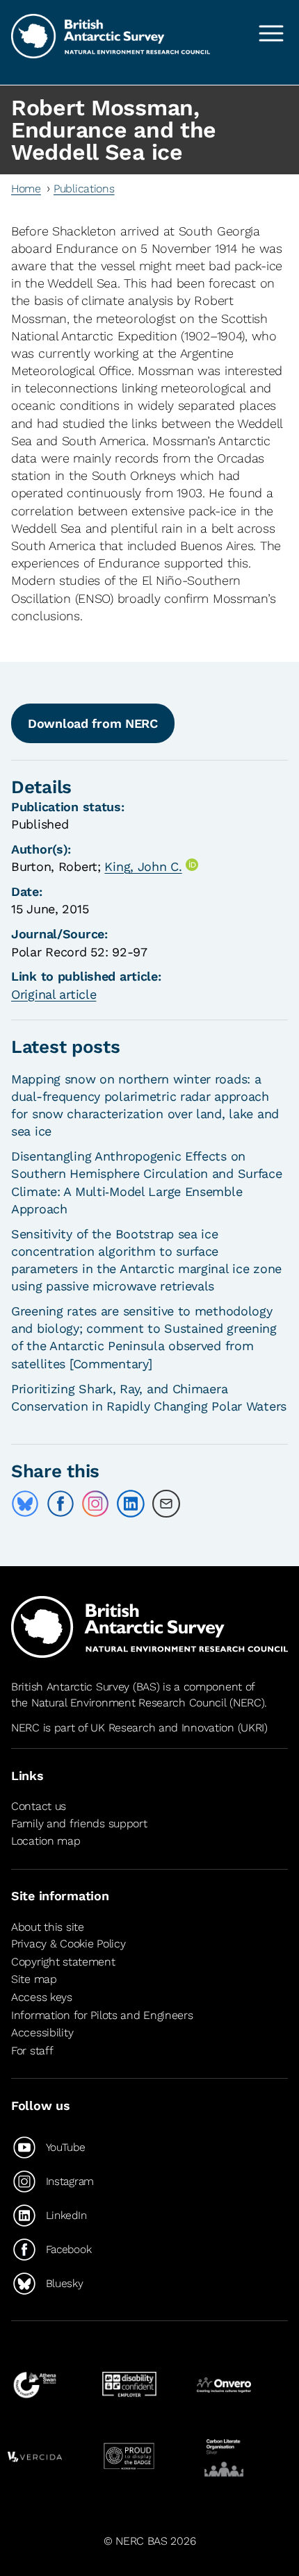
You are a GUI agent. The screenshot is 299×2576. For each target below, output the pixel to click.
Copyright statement (63, 1962)
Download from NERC (93, 723)
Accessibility (42, 2033)
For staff (32, 2051)
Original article (54, 994)
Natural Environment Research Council (129, 1703)
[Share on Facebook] (60, 1504)
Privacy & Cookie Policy (68, 1944)
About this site (48, 1927)
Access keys (42, 1997)
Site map (34, 1979)
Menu (271, 33)
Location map (46, 1841)
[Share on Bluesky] (25, 1504)
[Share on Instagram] (95, 1504)
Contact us (39, 1806)
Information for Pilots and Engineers (102, 2015)
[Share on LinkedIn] (131, 1504)
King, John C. (143, 866)
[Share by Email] (166, 1504)
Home (26, 189)
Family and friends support (79, 1823)
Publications (84, 189)
